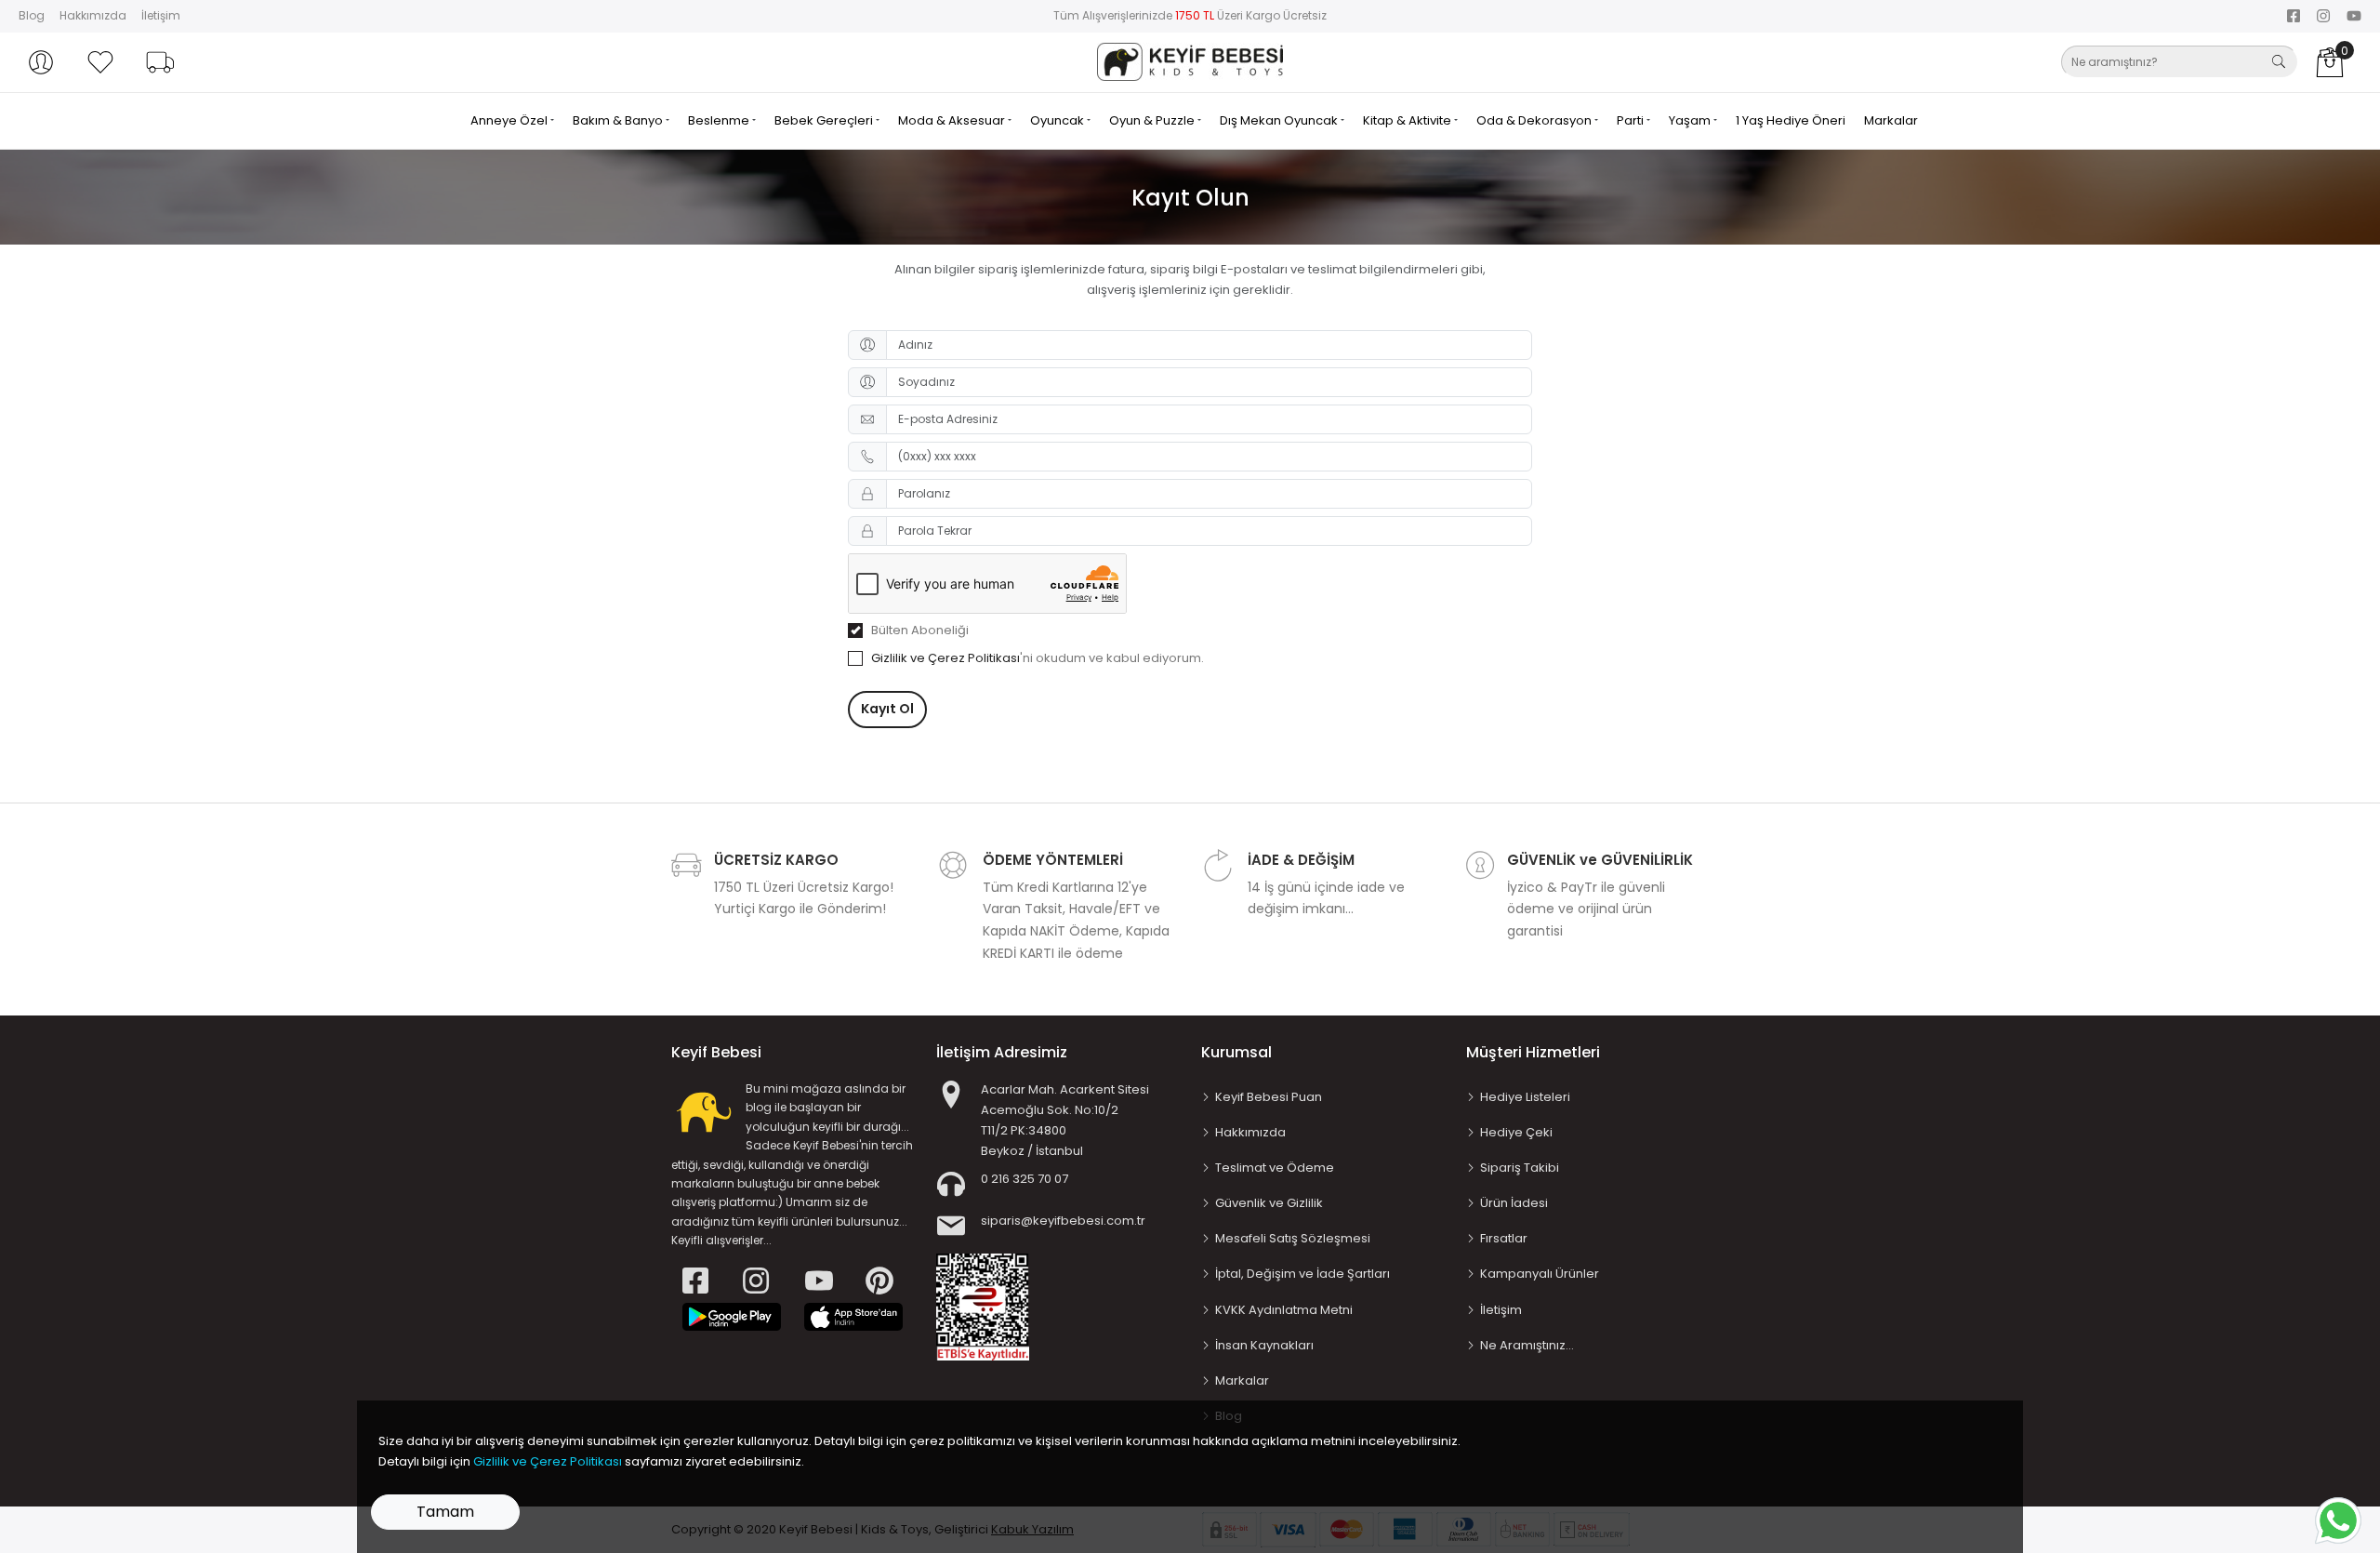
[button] (41, 62)
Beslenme (720, 120)
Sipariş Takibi (1520, 1168)
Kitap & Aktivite (1408, 120)
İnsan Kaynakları (1264, 1345)
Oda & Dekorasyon (1535, 120)
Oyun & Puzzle (1153, 120)
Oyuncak (1058, 120)
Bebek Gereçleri (825, 120)
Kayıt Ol (887, 709)
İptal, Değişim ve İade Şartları (1302, 1274)
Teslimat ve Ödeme (1275, 1168)
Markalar (1891, 120)
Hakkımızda (93, 15)
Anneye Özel (510, 120)
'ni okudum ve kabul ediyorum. (1038, 658)
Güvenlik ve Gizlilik (1269, 1203)
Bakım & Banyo (619, 120)
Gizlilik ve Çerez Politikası (945, 658)
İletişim (161, 15)
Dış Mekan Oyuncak (1280, 120)
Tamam (445, 1512)
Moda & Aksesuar (953, 120)
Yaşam (1691, 120)
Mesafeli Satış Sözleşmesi (1293, 1238)
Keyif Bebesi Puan (1269, 1097)
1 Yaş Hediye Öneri (1791, 120)
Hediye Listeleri (1525, 1097)
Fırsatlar (1504, 1238)
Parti (1632, 120)
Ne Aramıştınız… (1527, 1345)
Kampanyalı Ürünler (1540, 1274)
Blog (32, 15)
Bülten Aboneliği (920, 630)
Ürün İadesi (1514, 1203)
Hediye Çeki (1516, 1132)
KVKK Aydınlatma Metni (1284, 1310)
